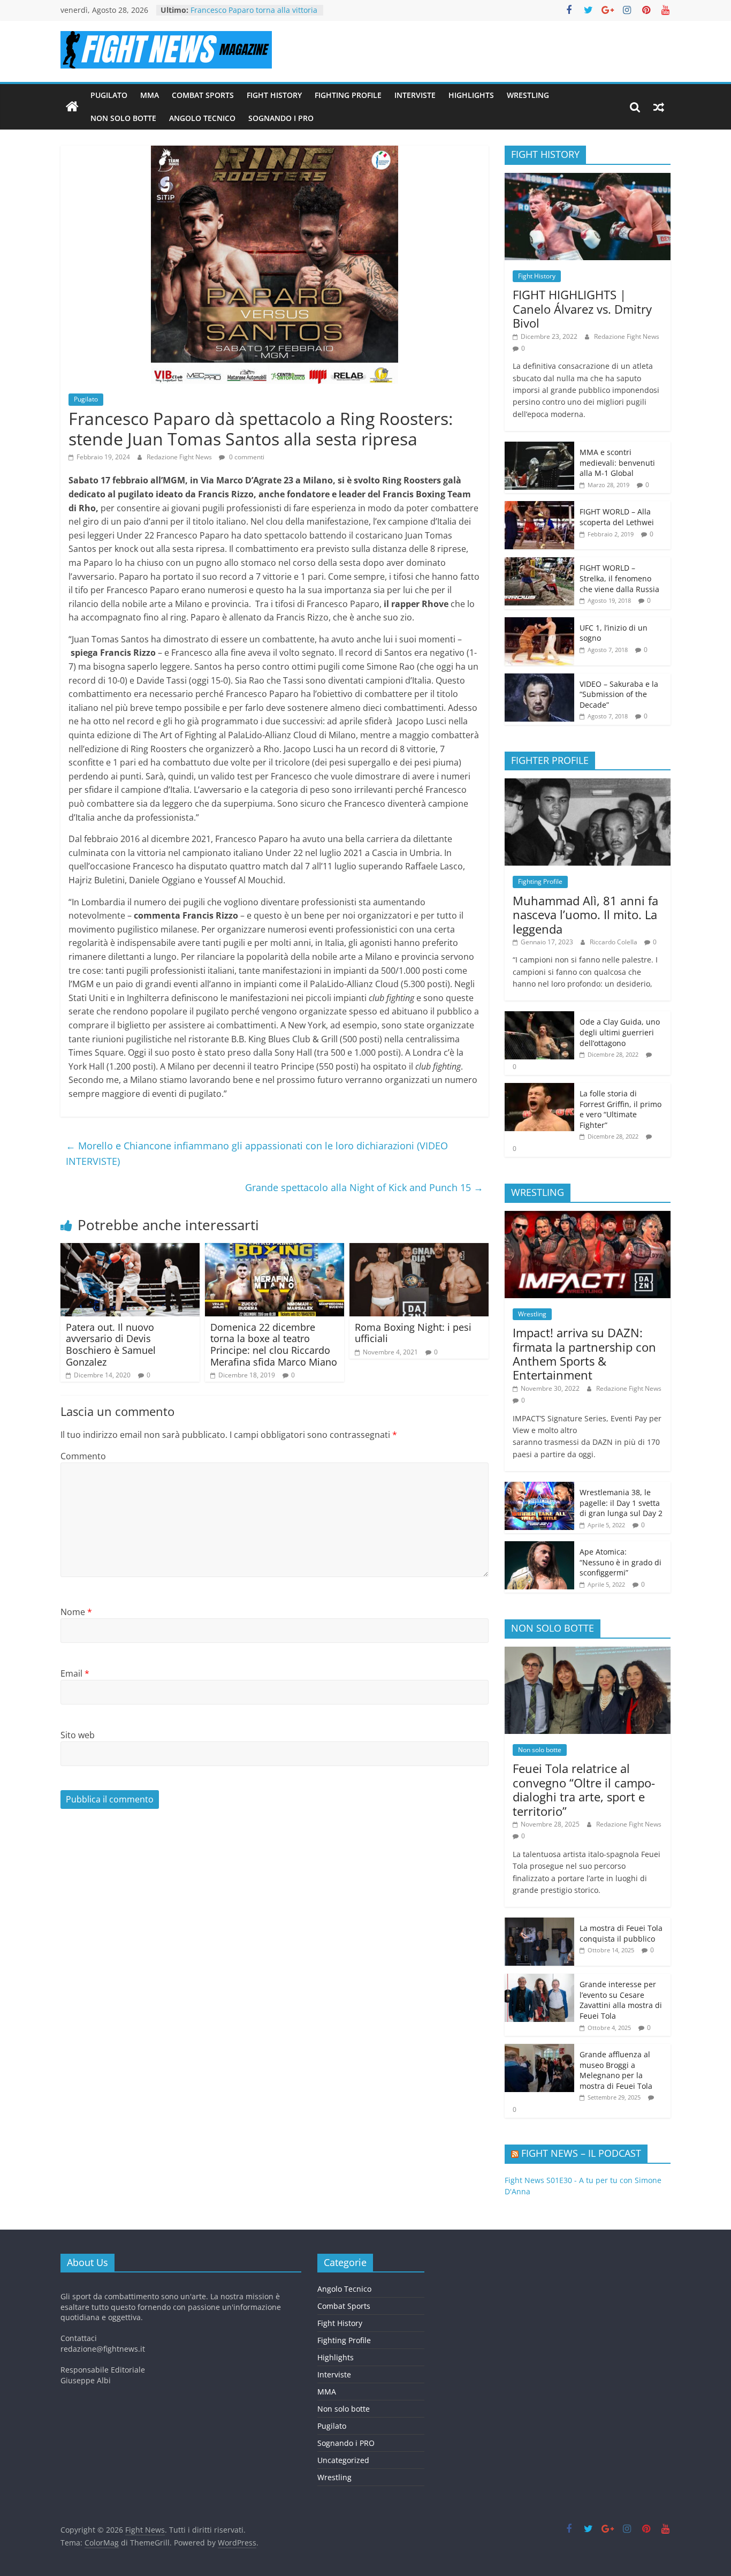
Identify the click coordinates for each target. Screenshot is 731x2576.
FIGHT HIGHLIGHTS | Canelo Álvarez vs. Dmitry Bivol (582, 309)
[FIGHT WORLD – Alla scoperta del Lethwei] (539, 507)
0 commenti (246, 457)
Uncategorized (343, 2460)
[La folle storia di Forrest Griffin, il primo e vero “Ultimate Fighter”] (539, 1089)
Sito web (78, 1735)
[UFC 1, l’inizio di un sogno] (539, 623)
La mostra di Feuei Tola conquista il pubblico (621, 1933)
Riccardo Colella (614, 942)
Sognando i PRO (281, 118)
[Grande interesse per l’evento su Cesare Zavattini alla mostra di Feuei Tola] (539, 1979)
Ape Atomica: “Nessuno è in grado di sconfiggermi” (620, 1562)
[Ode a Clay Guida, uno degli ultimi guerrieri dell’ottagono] (539, 1017)
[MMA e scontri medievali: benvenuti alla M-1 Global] (539, 447)
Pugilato (109, 95)
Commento (83, 1456)
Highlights (471, 95)
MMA (150, 95)
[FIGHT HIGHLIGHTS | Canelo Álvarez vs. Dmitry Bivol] (588, 179)
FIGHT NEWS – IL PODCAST (581, 2153)
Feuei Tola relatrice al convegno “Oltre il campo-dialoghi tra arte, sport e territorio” (584, 1789)
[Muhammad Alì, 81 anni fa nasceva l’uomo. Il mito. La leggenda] (588, 784)
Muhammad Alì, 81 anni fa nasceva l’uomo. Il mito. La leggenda (585, 915)
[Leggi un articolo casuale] (659, 107)
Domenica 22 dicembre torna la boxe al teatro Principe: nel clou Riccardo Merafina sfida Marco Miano (274, 1344)
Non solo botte (123, 118)
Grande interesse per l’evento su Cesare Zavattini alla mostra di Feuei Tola (621, 2000)
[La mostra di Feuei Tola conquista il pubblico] (539, 1923)
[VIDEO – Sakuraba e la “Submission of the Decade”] (539, 679)
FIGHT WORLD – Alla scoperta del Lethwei (617, 517)
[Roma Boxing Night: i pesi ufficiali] (419, 1249)
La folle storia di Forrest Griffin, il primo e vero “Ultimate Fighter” (620, 1109)
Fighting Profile (348, 95)
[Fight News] (72, 107)
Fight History (274, 95)
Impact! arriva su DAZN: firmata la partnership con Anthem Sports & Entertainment (584, 1354)
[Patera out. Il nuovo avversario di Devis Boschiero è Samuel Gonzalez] (130, 1249)
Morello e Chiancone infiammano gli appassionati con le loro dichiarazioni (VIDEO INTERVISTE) (257, 1153)
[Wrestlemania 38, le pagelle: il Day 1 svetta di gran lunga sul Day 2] (539, 1487)
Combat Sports (203, 95)
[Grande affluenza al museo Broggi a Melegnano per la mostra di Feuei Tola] (539, 2050)
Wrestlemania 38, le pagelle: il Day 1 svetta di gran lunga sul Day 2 (621, 1503)
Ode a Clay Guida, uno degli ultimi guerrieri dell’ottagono (620, 1032)
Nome (76, 1612)
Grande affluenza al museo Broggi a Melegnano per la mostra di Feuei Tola (616, 2070)
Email (75, 1673)
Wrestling (528, 95)
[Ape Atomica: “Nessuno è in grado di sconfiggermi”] (539, 1547)
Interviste (415, 95)
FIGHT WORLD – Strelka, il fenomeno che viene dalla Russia (619, 578)
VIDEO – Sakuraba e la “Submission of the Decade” (619, 694)
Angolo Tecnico (202, 118)
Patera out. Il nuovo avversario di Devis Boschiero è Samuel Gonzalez (111, 1344)
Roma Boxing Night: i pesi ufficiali (413, 1333)
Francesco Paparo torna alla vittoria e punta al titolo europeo (254, 15)
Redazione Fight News (180, 457)
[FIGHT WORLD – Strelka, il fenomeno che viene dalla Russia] (539, 563)
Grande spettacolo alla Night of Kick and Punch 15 (364, 1187)
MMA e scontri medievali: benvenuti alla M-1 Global (617, 463)
